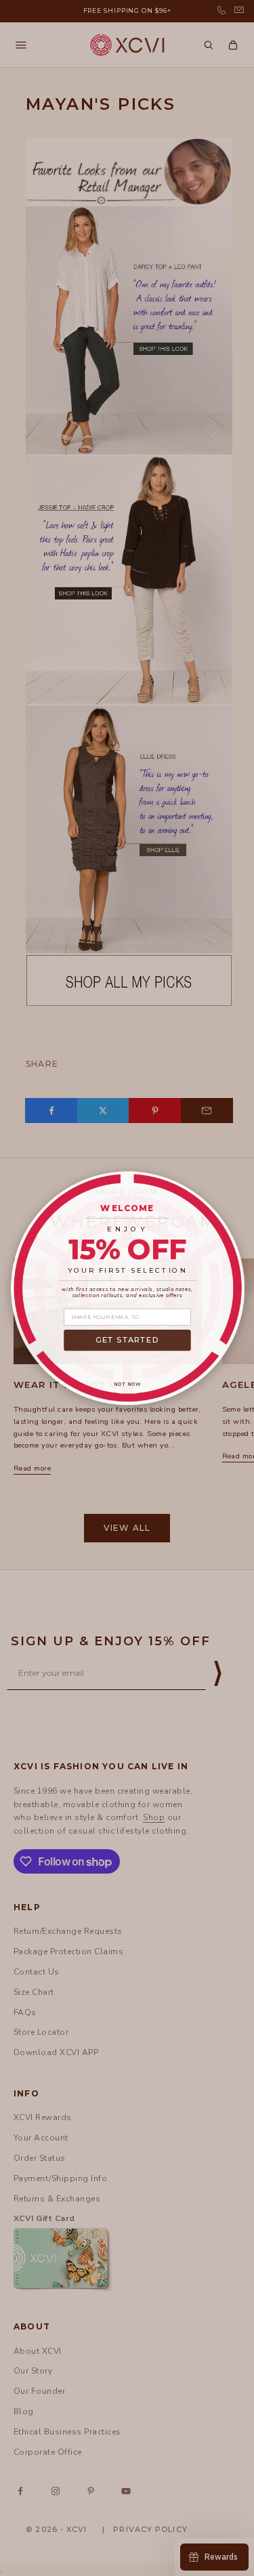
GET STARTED (127, 1340)
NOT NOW (127, 1384)
